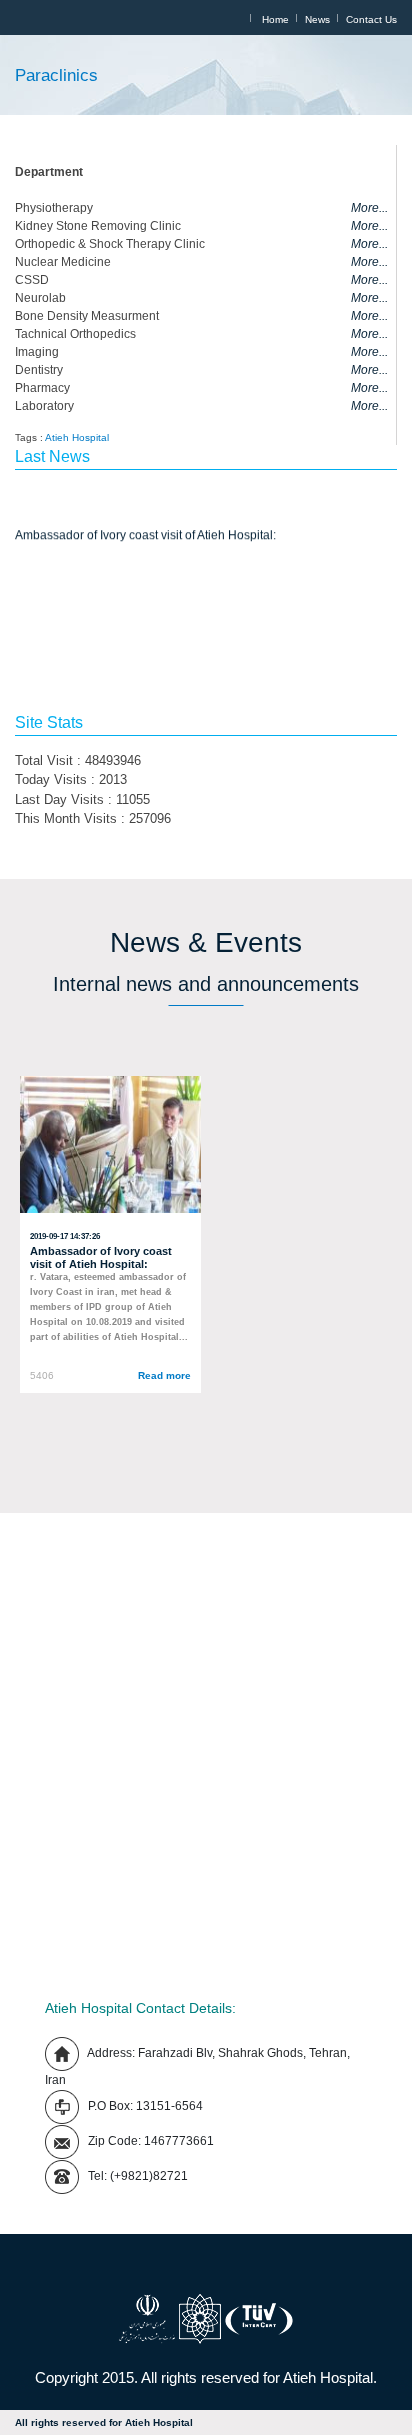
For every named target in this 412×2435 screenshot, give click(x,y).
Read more (164, 1375)
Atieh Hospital (77, 437)
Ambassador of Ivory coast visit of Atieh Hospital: (145, 533)
